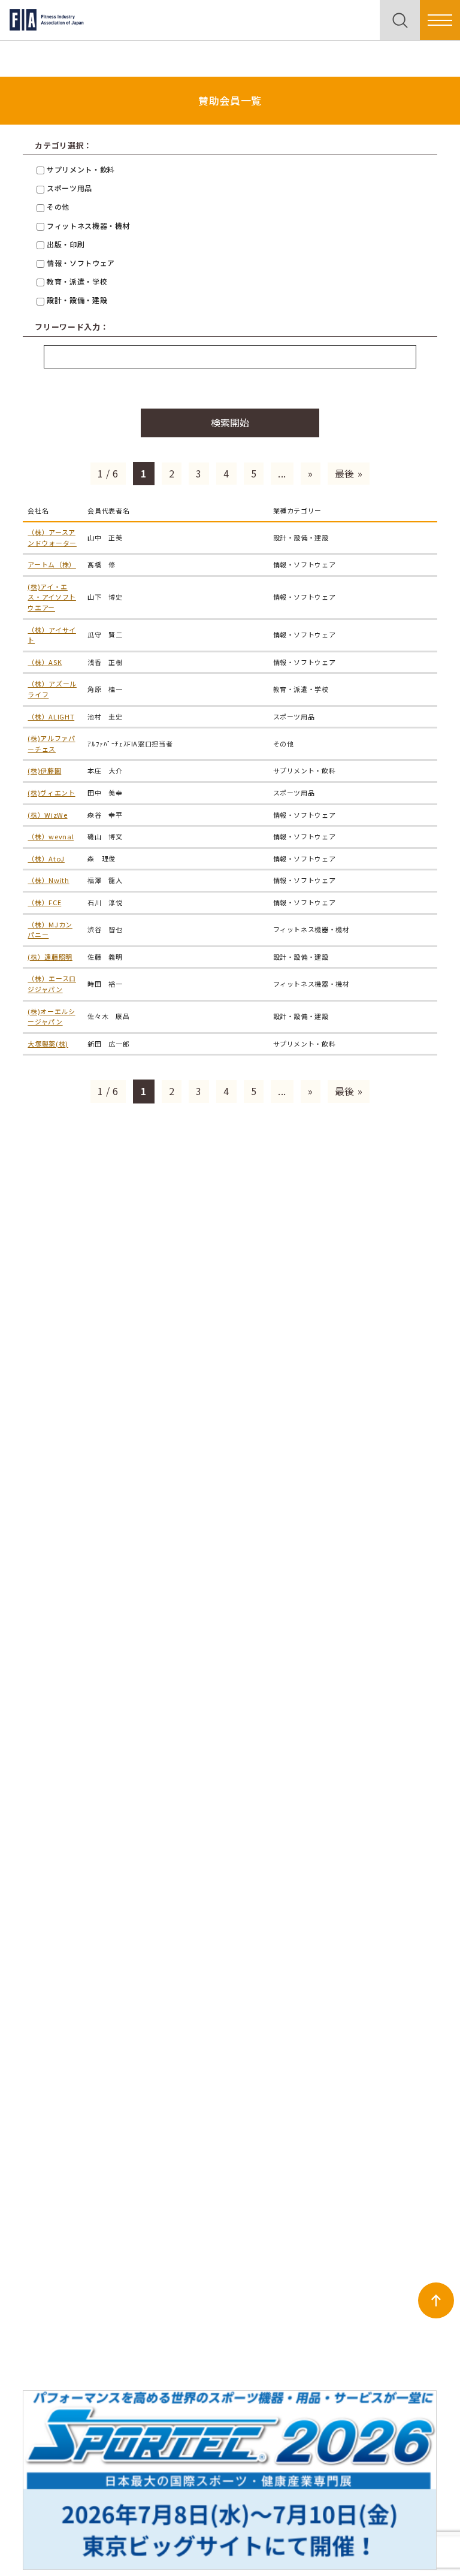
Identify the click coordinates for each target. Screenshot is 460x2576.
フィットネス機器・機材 (87, 226)
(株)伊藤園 (44, 770)
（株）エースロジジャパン (52, 984)
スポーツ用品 (68, 188)
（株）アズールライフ (52, 689)
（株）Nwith (48, 880)
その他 (57, 206)
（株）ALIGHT (51, 716)
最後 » (349, 473)
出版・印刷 (64, 244)
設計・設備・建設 (76, 300)
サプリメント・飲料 (79, 169)
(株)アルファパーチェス (51, 743)
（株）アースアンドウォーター (52, 537)
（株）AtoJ (46, 858)
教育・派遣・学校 (76, 281)
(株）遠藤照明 (50, 957)
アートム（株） (52, 564)
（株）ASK (45, 662)
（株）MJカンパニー (50, 930)
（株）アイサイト (52, 635)
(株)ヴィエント (51, 793)
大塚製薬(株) (48, 1044)
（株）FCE (44, 902)
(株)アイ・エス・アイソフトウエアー (52, 597)
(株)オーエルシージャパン (51, 1017)
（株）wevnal (51, 836)
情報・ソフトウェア (79, 263)
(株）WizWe (47, 815)
